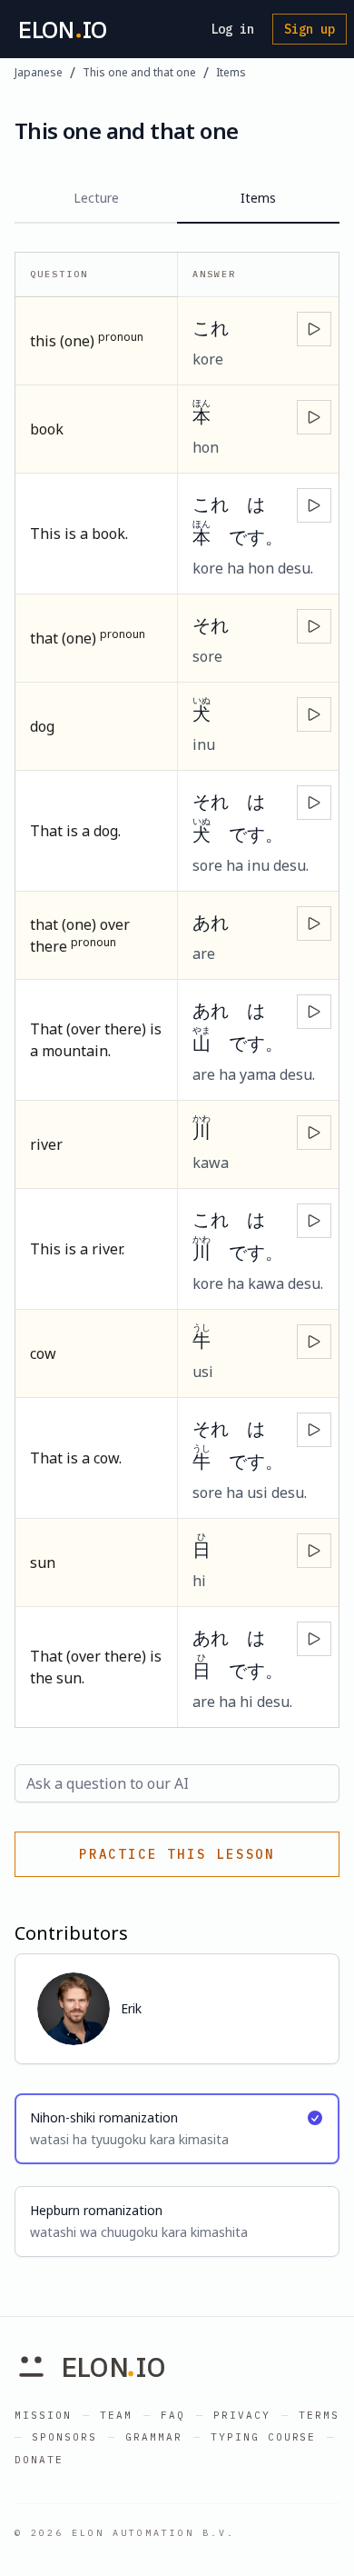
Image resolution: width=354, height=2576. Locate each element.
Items (231, 73)
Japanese (39, 73)
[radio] (177, 2129)
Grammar (154, 2437)
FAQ (173, 2415)
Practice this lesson (177, 1854)
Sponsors (64, 2437)
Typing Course (264, 2437)
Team (116, 2415)
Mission (43, 2415)
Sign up (310, 29)
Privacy (242, 2415)
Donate (39, 2460)
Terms (319, 2415)
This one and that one (139, 73)
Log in (232, 29)
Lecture (96, 198)
